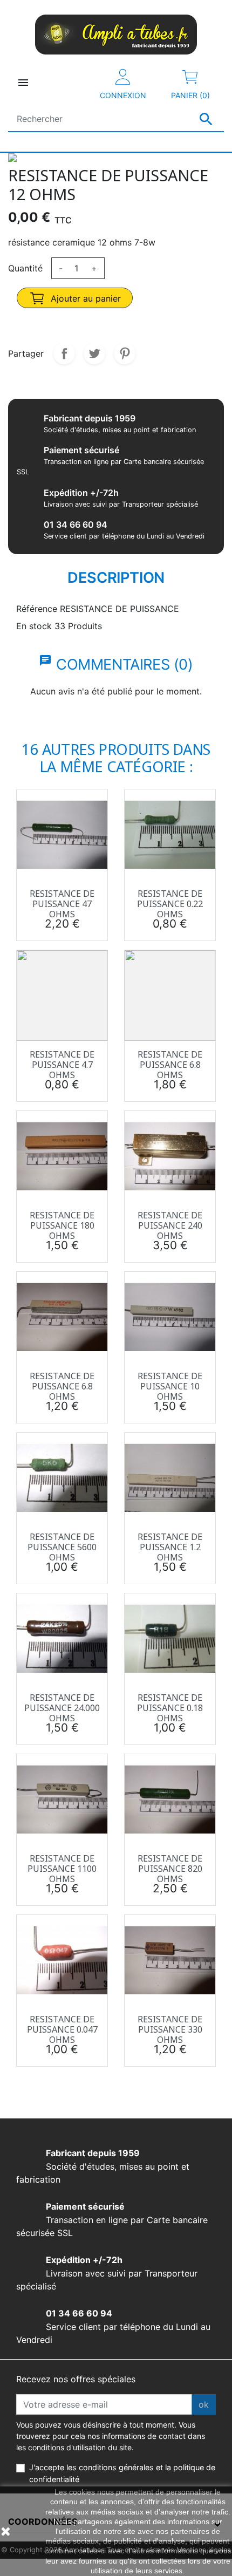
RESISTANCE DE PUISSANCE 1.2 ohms (170, 1547)
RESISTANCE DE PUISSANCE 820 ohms (170, 1869)
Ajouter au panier (84, 298)
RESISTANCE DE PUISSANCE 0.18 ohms (170, 1708)
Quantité (25, 268)
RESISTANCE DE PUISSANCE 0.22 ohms (170, 904)
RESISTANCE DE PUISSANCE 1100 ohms (62, 1869)
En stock (34, 626)
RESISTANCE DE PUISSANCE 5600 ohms (62, 1547)
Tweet (94, 353)
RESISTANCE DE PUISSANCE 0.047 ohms (62, 2029)
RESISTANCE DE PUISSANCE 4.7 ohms (62, 1065)
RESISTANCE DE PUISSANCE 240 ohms (170, 1225)
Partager (64, 353)
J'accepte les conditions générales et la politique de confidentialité (122, 2473)
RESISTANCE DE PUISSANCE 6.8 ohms (170, 1065)
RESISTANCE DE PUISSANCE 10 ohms (170, 1386)
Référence (37, 609)
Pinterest (125, 353)
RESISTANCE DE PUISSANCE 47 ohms (62, 904)
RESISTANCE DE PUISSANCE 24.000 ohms (62, 1708)
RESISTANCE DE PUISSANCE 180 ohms (62, 1225)
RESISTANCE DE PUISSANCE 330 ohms (170, 2029)
